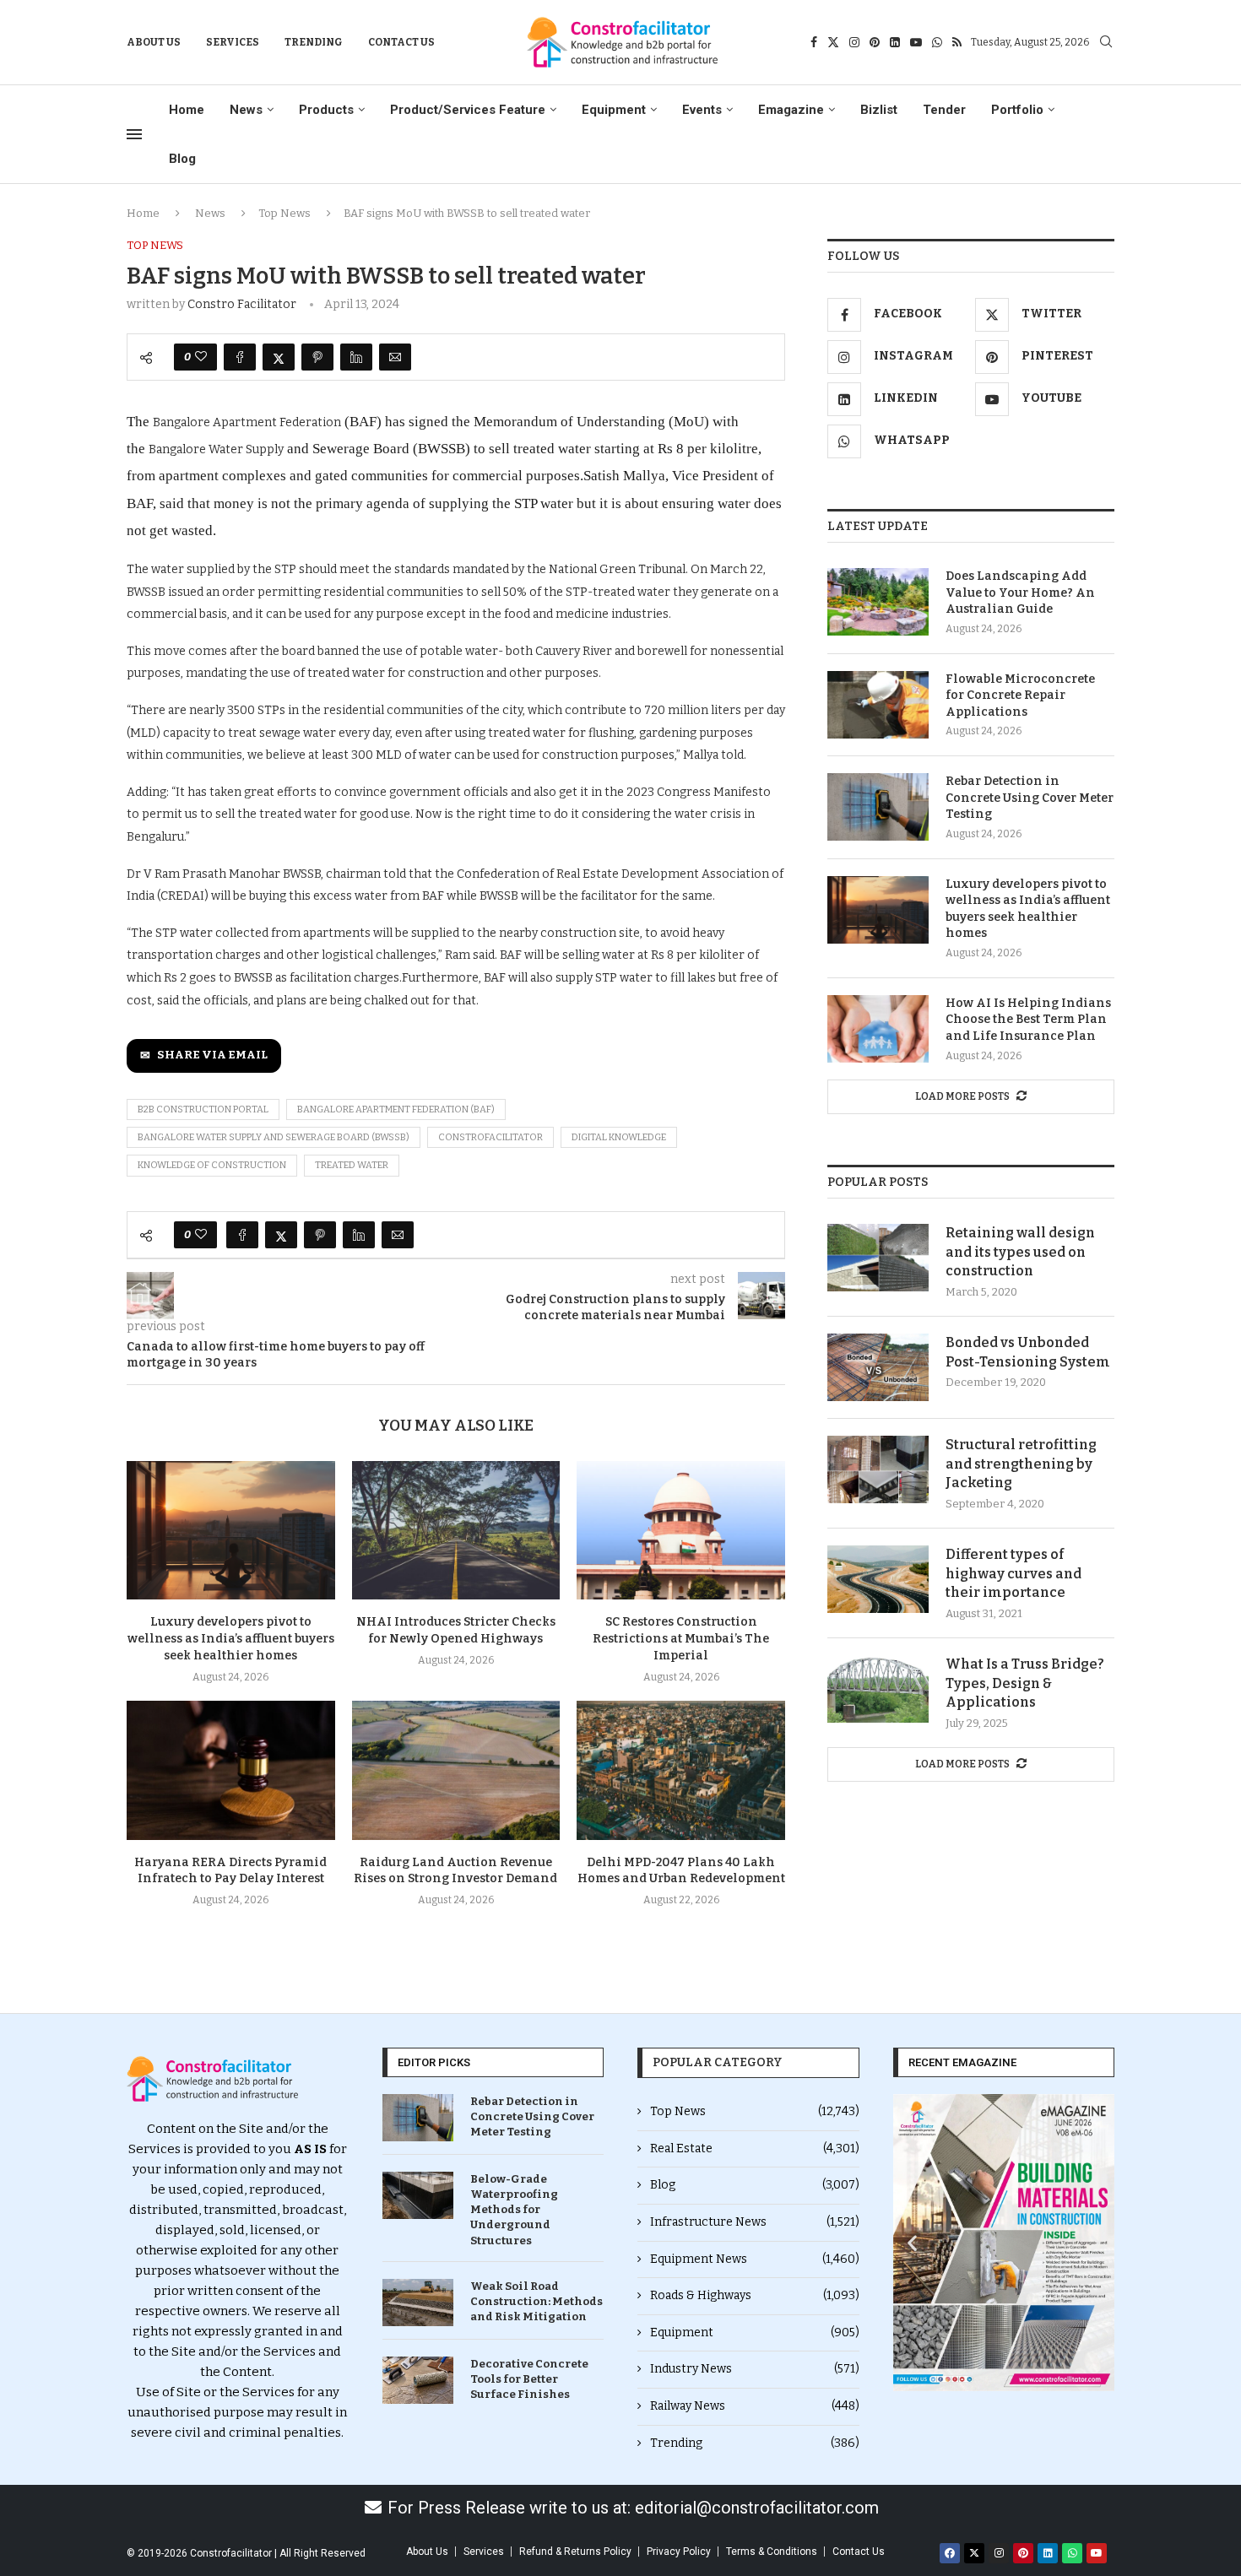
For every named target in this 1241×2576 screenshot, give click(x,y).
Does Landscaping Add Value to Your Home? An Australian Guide (1020, 593)
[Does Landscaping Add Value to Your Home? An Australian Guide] (878, 602)
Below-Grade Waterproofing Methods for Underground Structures (514, 2210)
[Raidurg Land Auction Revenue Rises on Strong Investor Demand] (456, 1770)
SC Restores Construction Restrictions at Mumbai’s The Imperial (681, 1639)
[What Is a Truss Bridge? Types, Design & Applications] (878, 1689)
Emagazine (791, 110)
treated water (352, 1165)
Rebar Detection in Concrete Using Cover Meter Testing (1030, 798)
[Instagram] (854, 42)
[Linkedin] (895, 42)
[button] (912, 2242)
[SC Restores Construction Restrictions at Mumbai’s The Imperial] (681, 1530)
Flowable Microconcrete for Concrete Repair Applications (1020, 695)
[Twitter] (833, 42)
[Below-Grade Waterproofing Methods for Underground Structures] (418, 2195)
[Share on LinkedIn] (356, 357)
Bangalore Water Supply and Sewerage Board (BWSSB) (274, 1137)
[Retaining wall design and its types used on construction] (878, 1258)
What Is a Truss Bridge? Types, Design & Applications (1025, 1683)
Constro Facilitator (242, 304)
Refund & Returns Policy (575, 2552)
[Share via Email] (395, 357)
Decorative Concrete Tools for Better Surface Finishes (529, 2379)
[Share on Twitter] (279, 357)
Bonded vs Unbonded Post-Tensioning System (1028, 1352)
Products (326, 110)
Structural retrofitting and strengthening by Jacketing (1021, 1464)
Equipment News (755, 2259)
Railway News (755, 2406)
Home (187, 110)
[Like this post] (201, 357)
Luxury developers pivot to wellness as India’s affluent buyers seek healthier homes (231, 1639)
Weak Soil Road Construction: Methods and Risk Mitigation (537, 2301)
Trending (314, 42)
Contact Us (401, 42)
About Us (154, 42)
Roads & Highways (755, 2295)
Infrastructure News (755, 2222)
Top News (285, 213)
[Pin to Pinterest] (317, 357)
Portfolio (1017, 110)
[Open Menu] (134, 134)
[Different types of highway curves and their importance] (878, 1579)
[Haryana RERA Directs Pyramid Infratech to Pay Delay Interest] (231, 1770)
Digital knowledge (619, 1137)
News (246, 110)
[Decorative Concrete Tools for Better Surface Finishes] (418, 2380)
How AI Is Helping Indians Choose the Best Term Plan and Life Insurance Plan (1028, 1020)
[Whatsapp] (937, 42)
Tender (944, 110)
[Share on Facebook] (240, 357)
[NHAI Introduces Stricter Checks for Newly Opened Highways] (456, 1530)
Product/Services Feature (468, 110)
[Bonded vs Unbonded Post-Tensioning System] (878, 1367)
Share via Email (212, 1055)
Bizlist (879, 110)
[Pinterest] (875, 42)
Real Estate (755, 2148)
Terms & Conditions (772, 2552)
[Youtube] (916, 42)
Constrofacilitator (490, 1137)
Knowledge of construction (212, 1165)
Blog (182, 159)
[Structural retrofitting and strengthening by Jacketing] (878, 1469)
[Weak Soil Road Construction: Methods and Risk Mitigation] (418, 2303)
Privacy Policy (679, 2552)
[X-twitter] (974, 2553)
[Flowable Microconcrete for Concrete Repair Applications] (878, 705)
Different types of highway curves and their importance (1013, 1573)
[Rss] (957, 42)
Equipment (614, 110)
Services (233, 42)
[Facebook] (814, 42)
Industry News (755, 2369)
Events (702, 110)
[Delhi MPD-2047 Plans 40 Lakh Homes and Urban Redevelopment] (681, 1770)
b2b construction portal (203, 1109)
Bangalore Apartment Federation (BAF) (396, 1109)
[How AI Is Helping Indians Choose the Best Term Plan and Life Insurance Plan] (878, 1029)
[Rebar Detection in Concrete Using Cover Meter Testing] (878, 807)
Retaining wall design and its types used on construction (1020, 1252)
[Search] (1106, 43)
